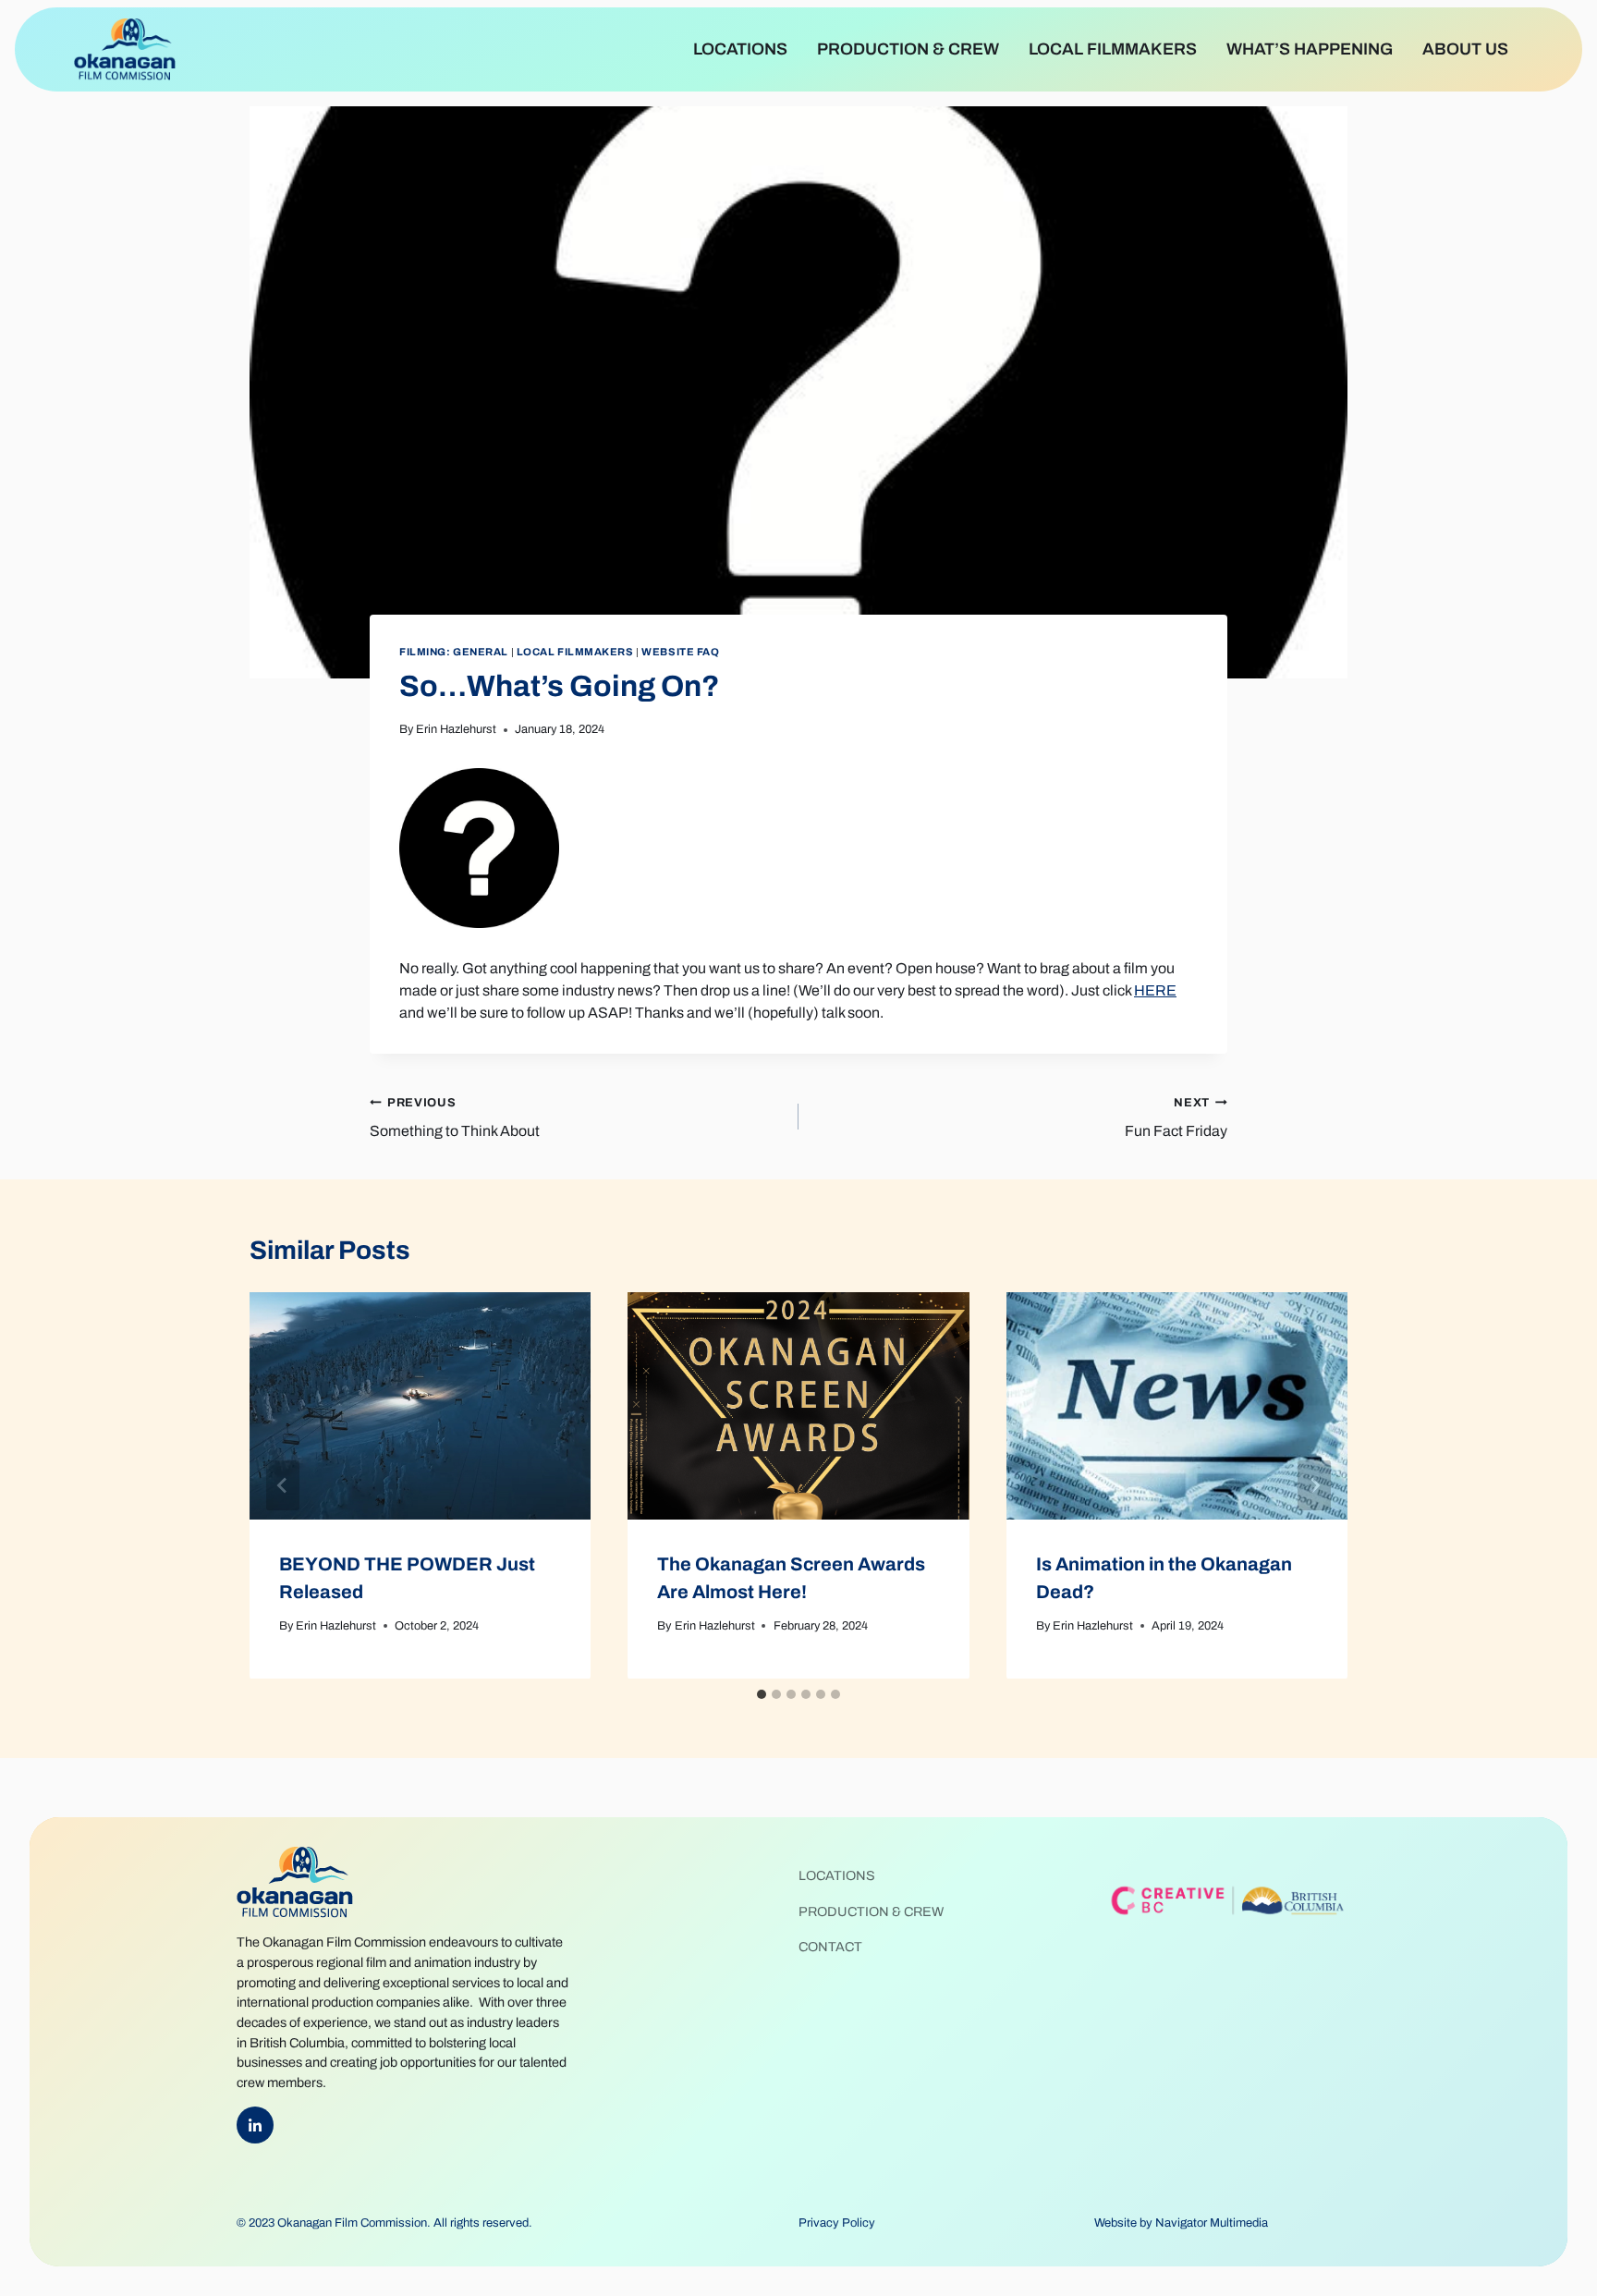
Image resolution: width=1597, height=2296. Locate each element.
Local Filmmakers (1113, 49)
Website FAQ (680, 652)
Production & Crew (908, 49)
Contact (830, 1947)
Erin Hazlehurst (456, 729)
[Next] (1314, 1485)
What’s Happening (1310, 49)
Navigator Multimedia (1212, 2223)
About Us (1465, 49)
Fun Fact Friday (1176, 1117)
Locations (740, 49)
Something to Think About (455, 1117)
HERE (1155, 990)
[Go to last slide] (283, 1485)
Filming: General (454, 652)
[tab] (762, 1694)
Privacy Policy (837, 2223)
